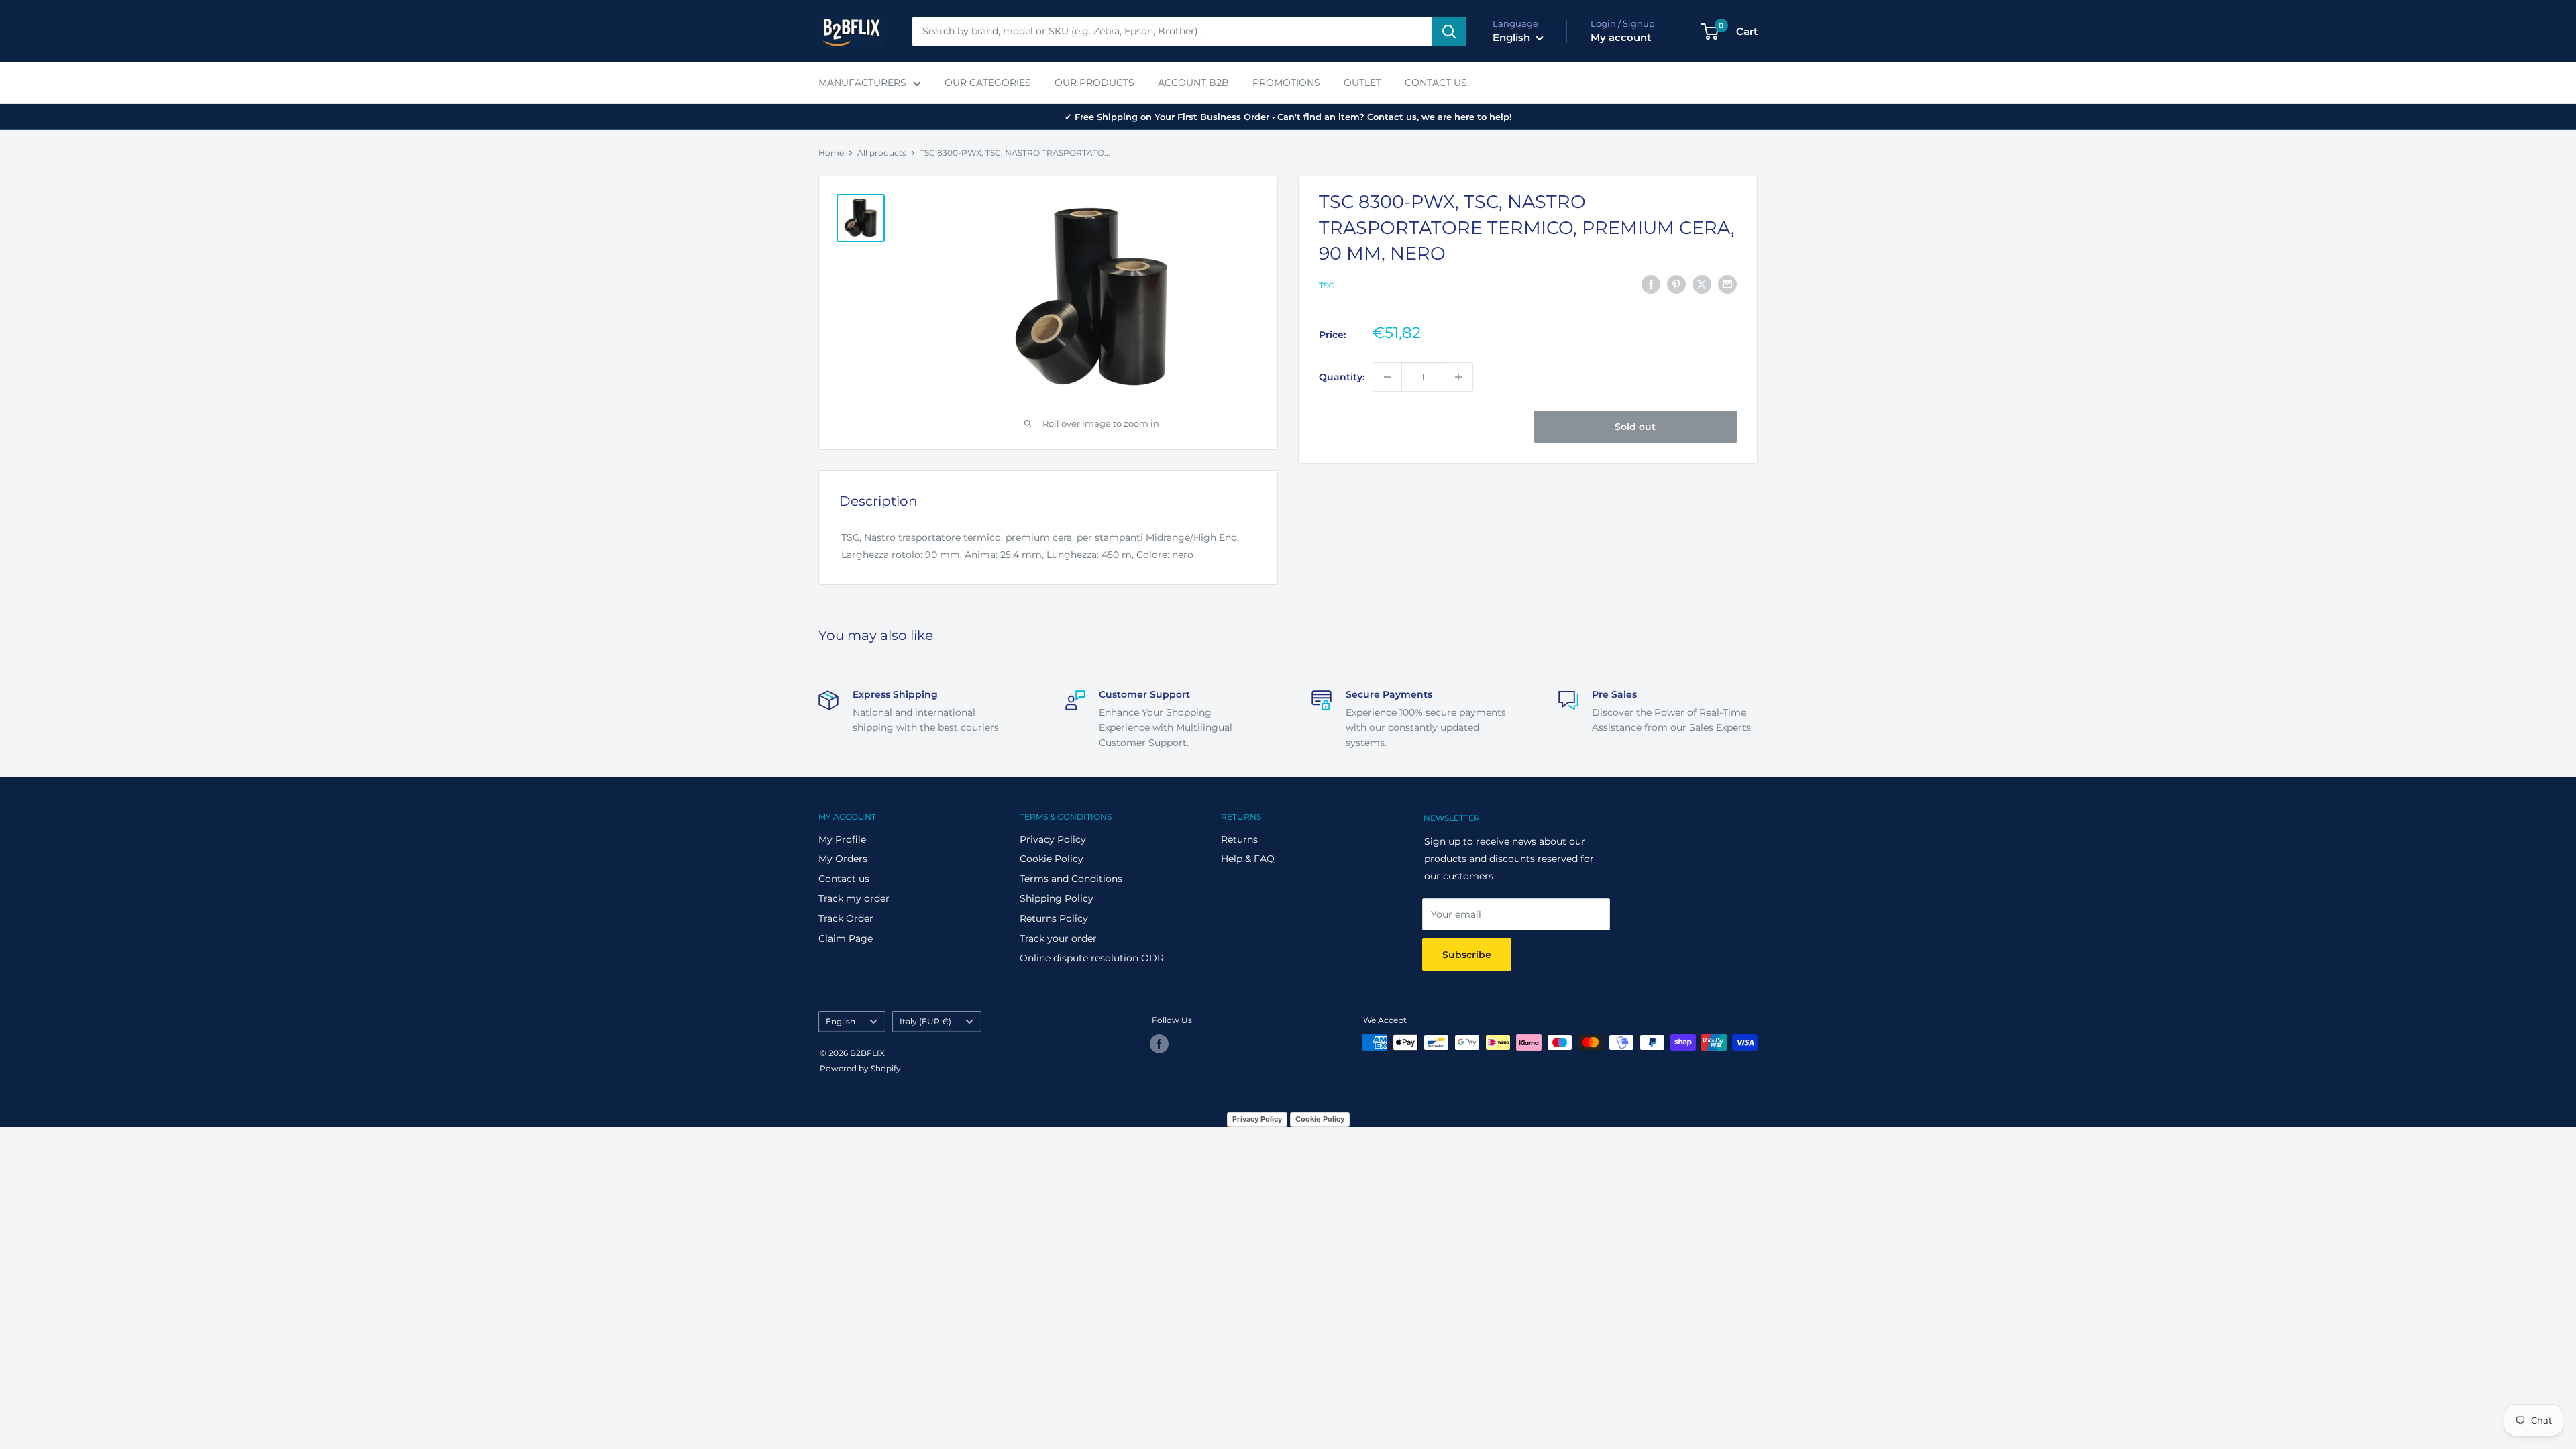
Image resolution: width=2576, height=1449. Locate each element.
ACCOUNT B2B (1193, 83)
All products (882, 153)
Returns (1239, 839)
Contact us (844, 879)
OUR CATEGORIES (988, 83)
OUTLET (1362, 83)
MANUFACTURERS (862, 83)
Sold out (1635, 427)
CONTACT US (1436, 83)
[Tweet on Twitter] (1702, 284)
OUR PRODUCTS (1094, 83)
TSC (1327, 285)
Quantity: (1342, 377)
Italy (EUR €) (925, 1021)
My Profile (842, 839)
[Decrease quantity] (1387, 377)
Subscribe (1467, 955)
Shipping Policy (1057, 898)
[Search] (1449, 32)
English (841, 1021)
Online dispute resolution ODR (1092, 958)
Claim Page (846, 938)
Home (831, 153)
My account (1621, 37)
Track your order (1058, 938)
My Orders (843, 859)
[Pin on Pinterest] (1676, 284)
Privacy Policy (1053, 839)
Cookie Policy (1052, 859)
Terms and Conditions (1071, 879)
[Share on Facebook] (1651, 284)
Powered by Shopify (860, 1068)
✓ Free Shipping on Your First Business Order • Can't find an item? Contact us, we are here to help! (1288, 117)
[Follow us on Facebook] (1159, 1044)
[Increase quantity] (1458, 377)
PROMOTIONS (1286, 83)
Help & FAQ (1248, 859)
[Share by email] (1727, 284)
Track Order (846, 918)
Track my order (854, 898)
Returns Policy (1054, 918)
